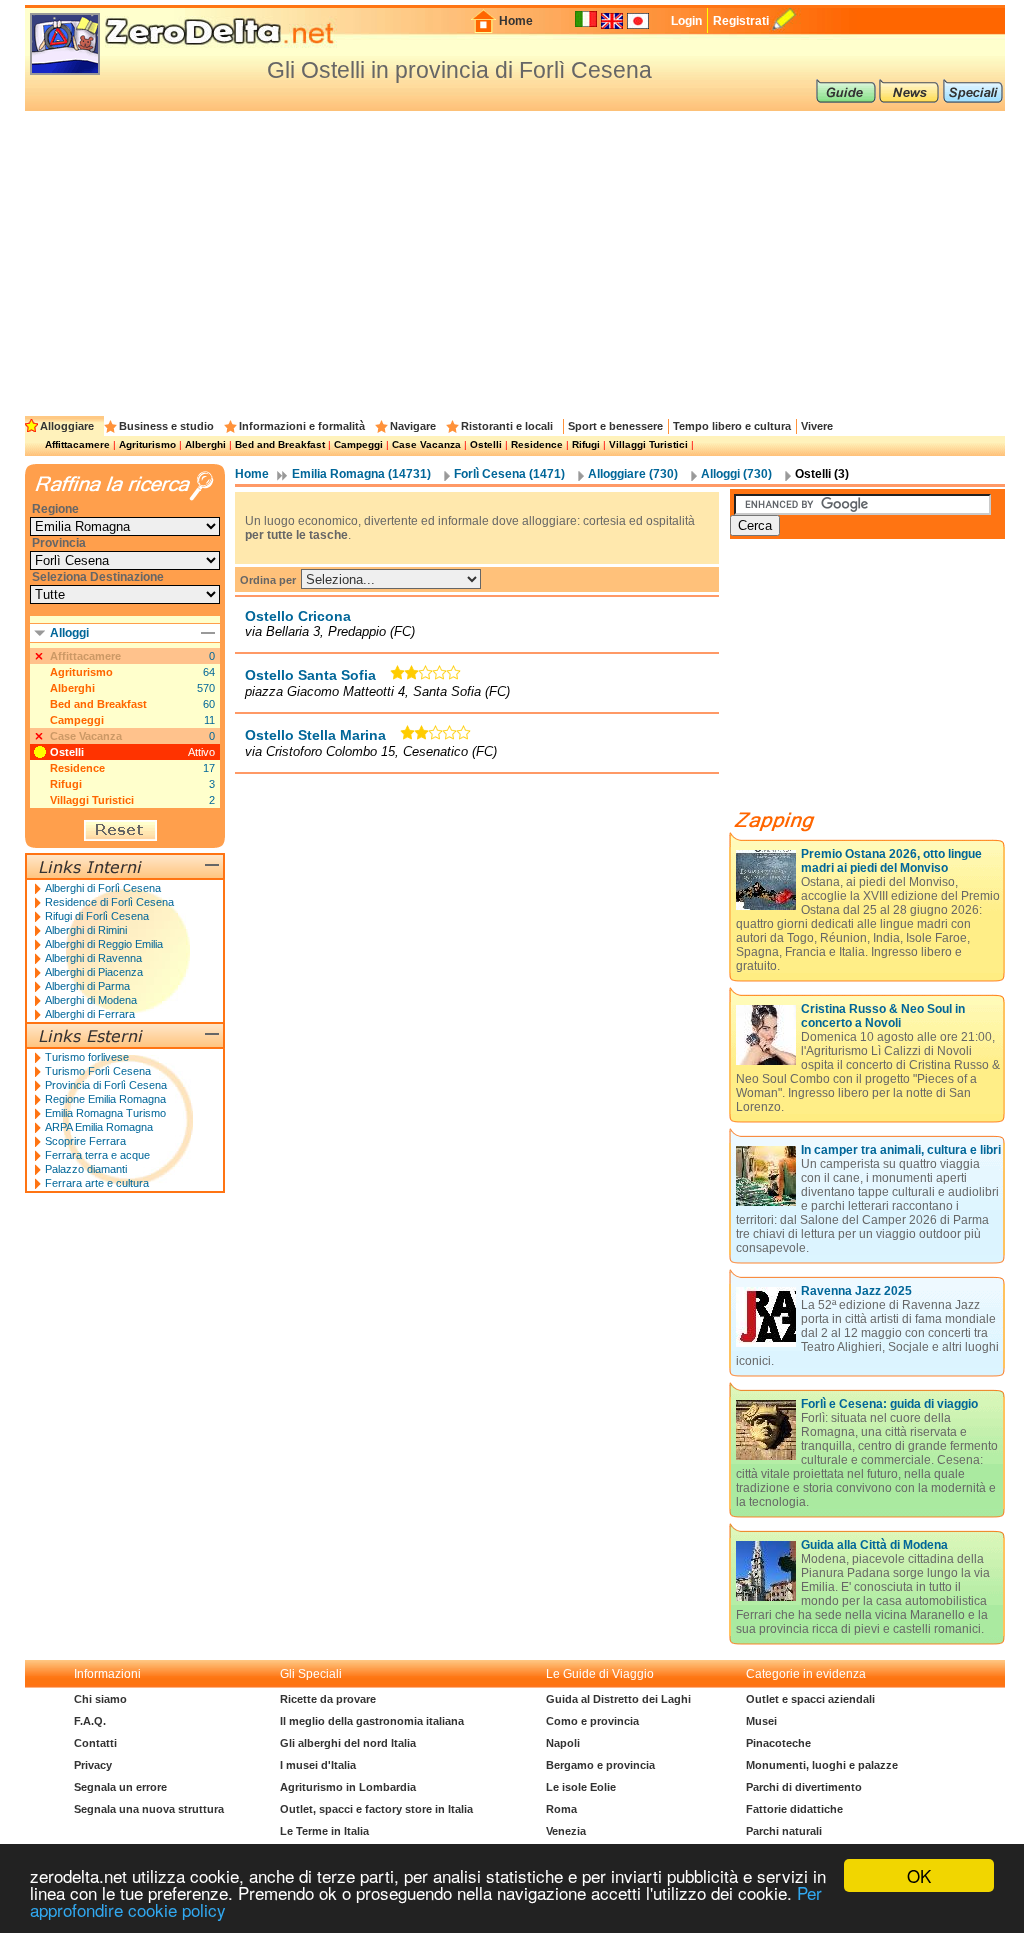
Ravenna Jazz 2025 (856, 1291)
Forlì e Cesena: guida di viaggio (889, 1404)
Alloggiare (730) (633, 474)
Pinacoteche (778, 1743)
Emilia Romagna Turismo (105, 1113)
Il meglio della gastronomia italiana (372, 1721)
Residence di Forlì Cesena (109, 902)
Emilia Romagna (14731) (361, 474)
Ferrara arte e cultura (97, 1183)
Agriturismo (147, 444)
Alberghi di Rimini (86, 930)
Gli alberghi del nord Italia (348, 1743)
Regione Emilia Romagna (105, 1099)
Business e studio (166, 426)
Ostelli (486, 444)
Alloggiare (67, 426)
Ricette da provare (328, 1699)
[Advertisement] (515, 261)
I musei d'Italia (318, 1765)
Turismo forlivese (87, 1057)
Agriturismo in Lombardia (348, 1787)
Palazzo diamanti (86, 1169)
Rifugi (586, 444)
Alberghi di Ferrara (90, 1014)
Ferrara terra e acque (97, 1155)
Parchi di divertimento (804, 1787)
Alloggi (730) (736, 474)
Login (686, 21)
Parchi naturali (784, 1831)
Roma (561, 1809)
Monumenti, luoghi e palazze (822, 1765)
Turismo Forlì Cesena (98, 1071)
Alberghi (205, 444)
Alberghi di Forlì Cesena (103, 888)
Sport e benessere (615, 426)
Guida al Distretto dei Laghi (618, 1699)
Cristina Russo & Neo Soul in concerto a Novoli (883, 1016)
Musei (761, 1721)
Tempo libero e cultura (732, 426)
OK (919, 1875)
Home (516, 21)
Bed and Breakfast (280, 444)
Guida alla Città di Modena (874, 1545)
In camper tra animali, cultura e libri (901, 1150)
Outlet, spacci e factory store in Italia (376, 1809)
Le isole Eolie (581, 1787)
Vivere (817, 426)
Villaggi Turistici (648, 444)
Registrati (741, 21)
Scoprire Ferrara (85, 1141)
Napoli (563, 1743)
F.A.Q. (90, 1721)
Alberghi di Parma (87, 986)
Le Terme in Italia (324, 1831)
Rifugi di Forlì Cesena (97, 916)
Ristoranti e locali (507, 426)
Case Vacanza (426, 444)
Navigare (413, 426)
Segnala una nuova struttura (149, 1809)
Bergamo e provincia (600, 1765)
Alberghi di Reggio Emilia (104, 944)
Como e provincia (592, 1721)
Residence (537, 444)
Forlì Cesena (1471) (509, 474)
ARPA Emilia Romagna (99, 1127)
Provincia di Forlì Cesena (106, 1085)
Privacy (93, 1765)
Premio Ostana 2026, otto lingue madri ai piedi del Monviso (891, 861)
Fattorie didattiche (794, 1809)
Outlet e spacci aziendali (810, 1699)
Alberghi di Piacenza (94, 972)
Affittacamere (77, 444)
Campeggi (358, 444)
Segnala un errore (120, 1787)
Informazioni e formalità (302, 426)
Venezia (566, 1831)
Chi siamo (100, 1699)
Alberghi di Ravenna (93, 958)
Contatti (95, 1743)
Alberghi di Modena (91, 1000)
